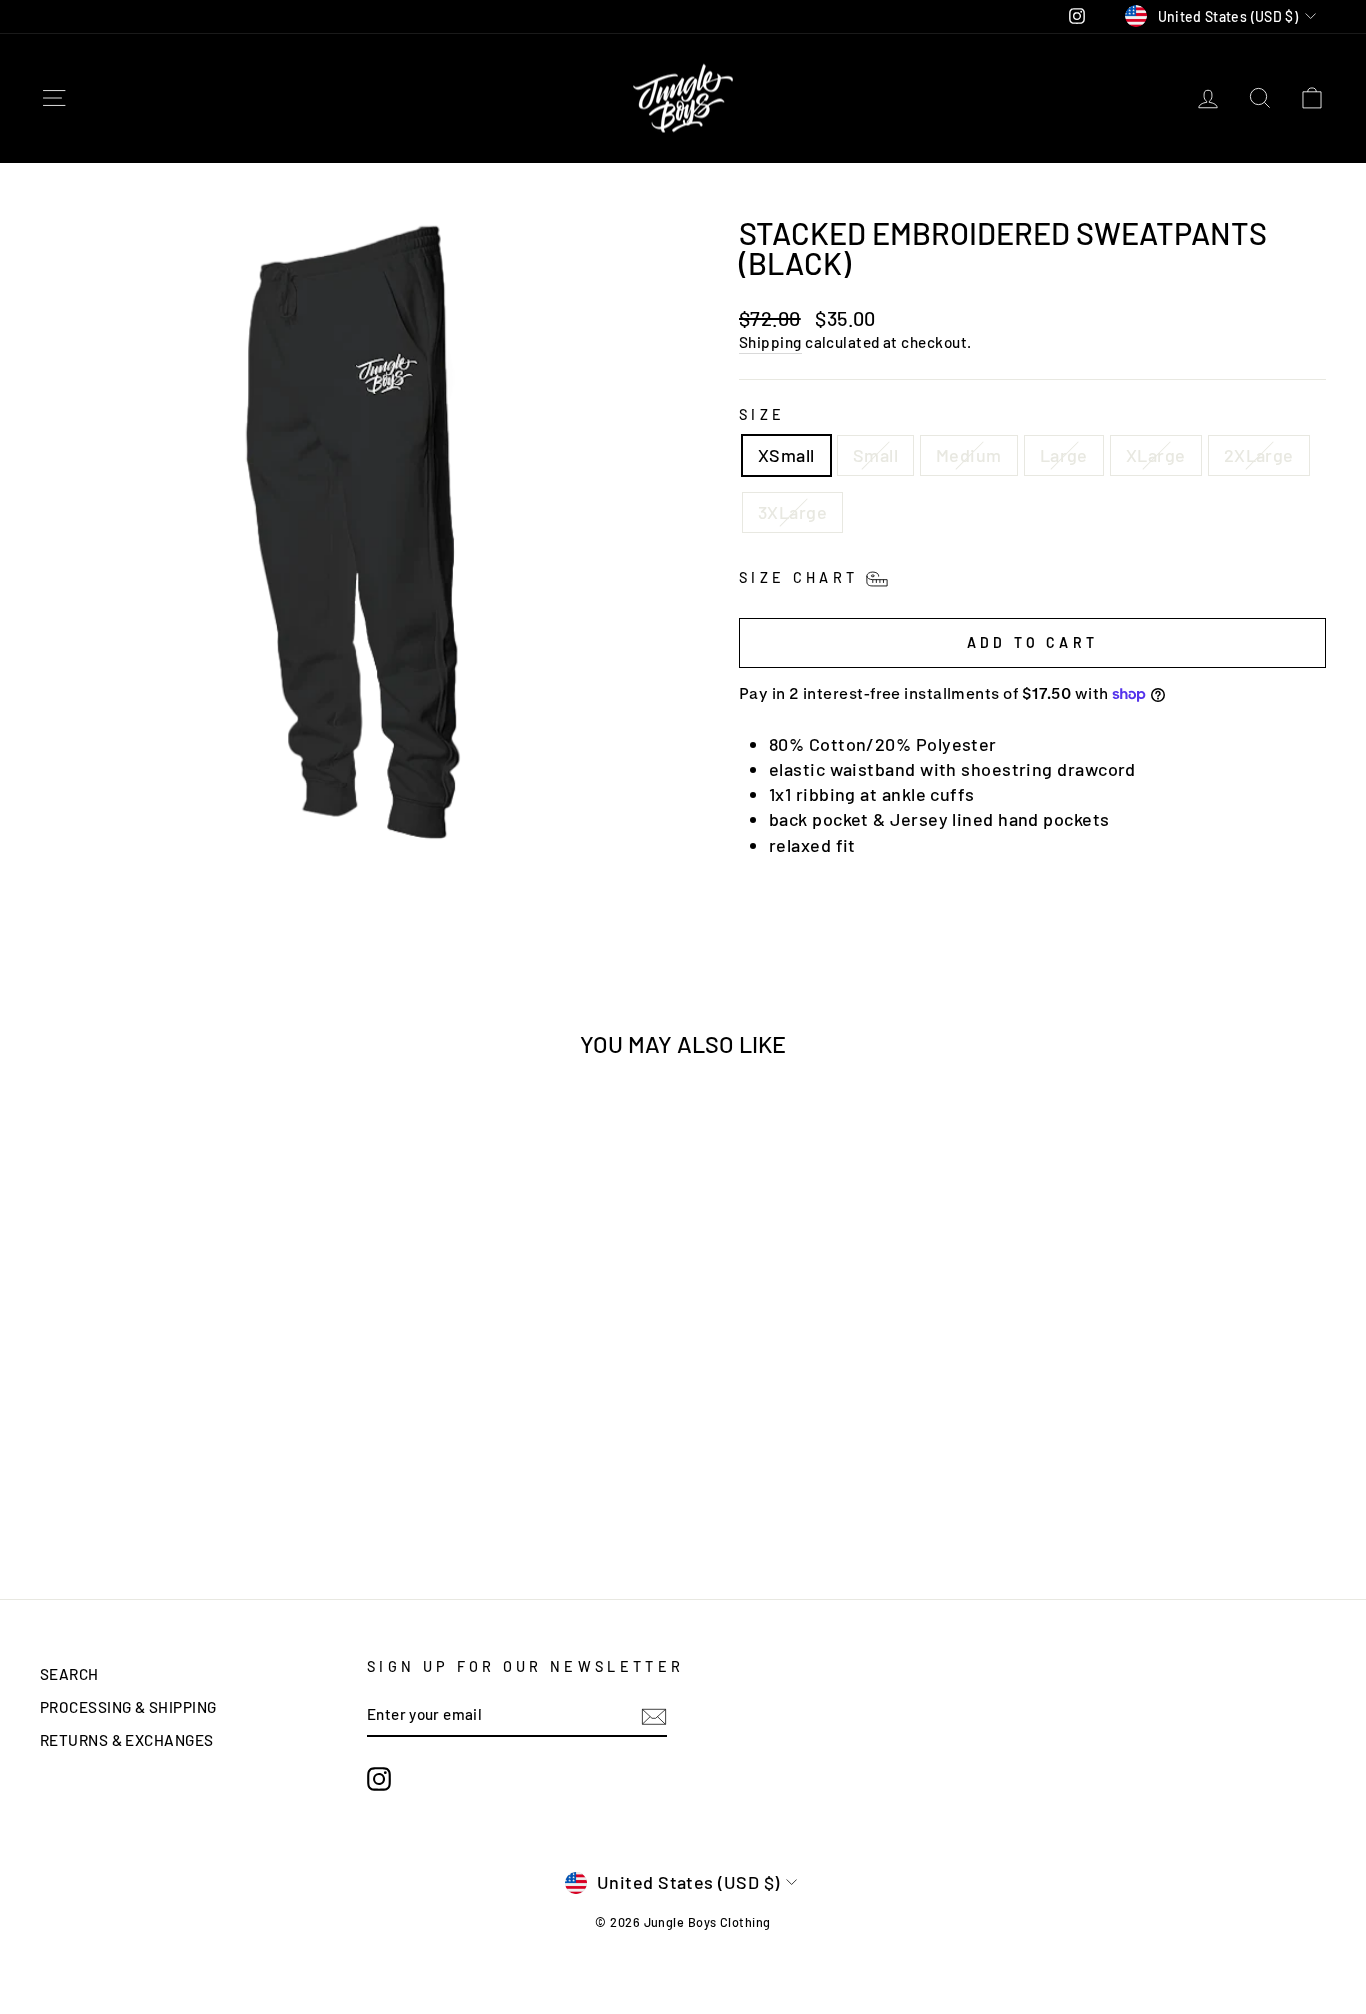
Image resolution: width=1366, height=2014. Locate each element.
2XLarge (1259, 455)
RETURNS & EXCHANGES (127, 1740)
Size (762, 414)
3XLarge (792, 512)
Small (875, 455)
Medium (969, 455)
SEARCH (69, 1674)
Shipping (770, 342)
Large (1064, 455)
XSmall (786, 455)
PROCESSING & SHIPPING (128, 1707)
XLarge (1156, 455)
